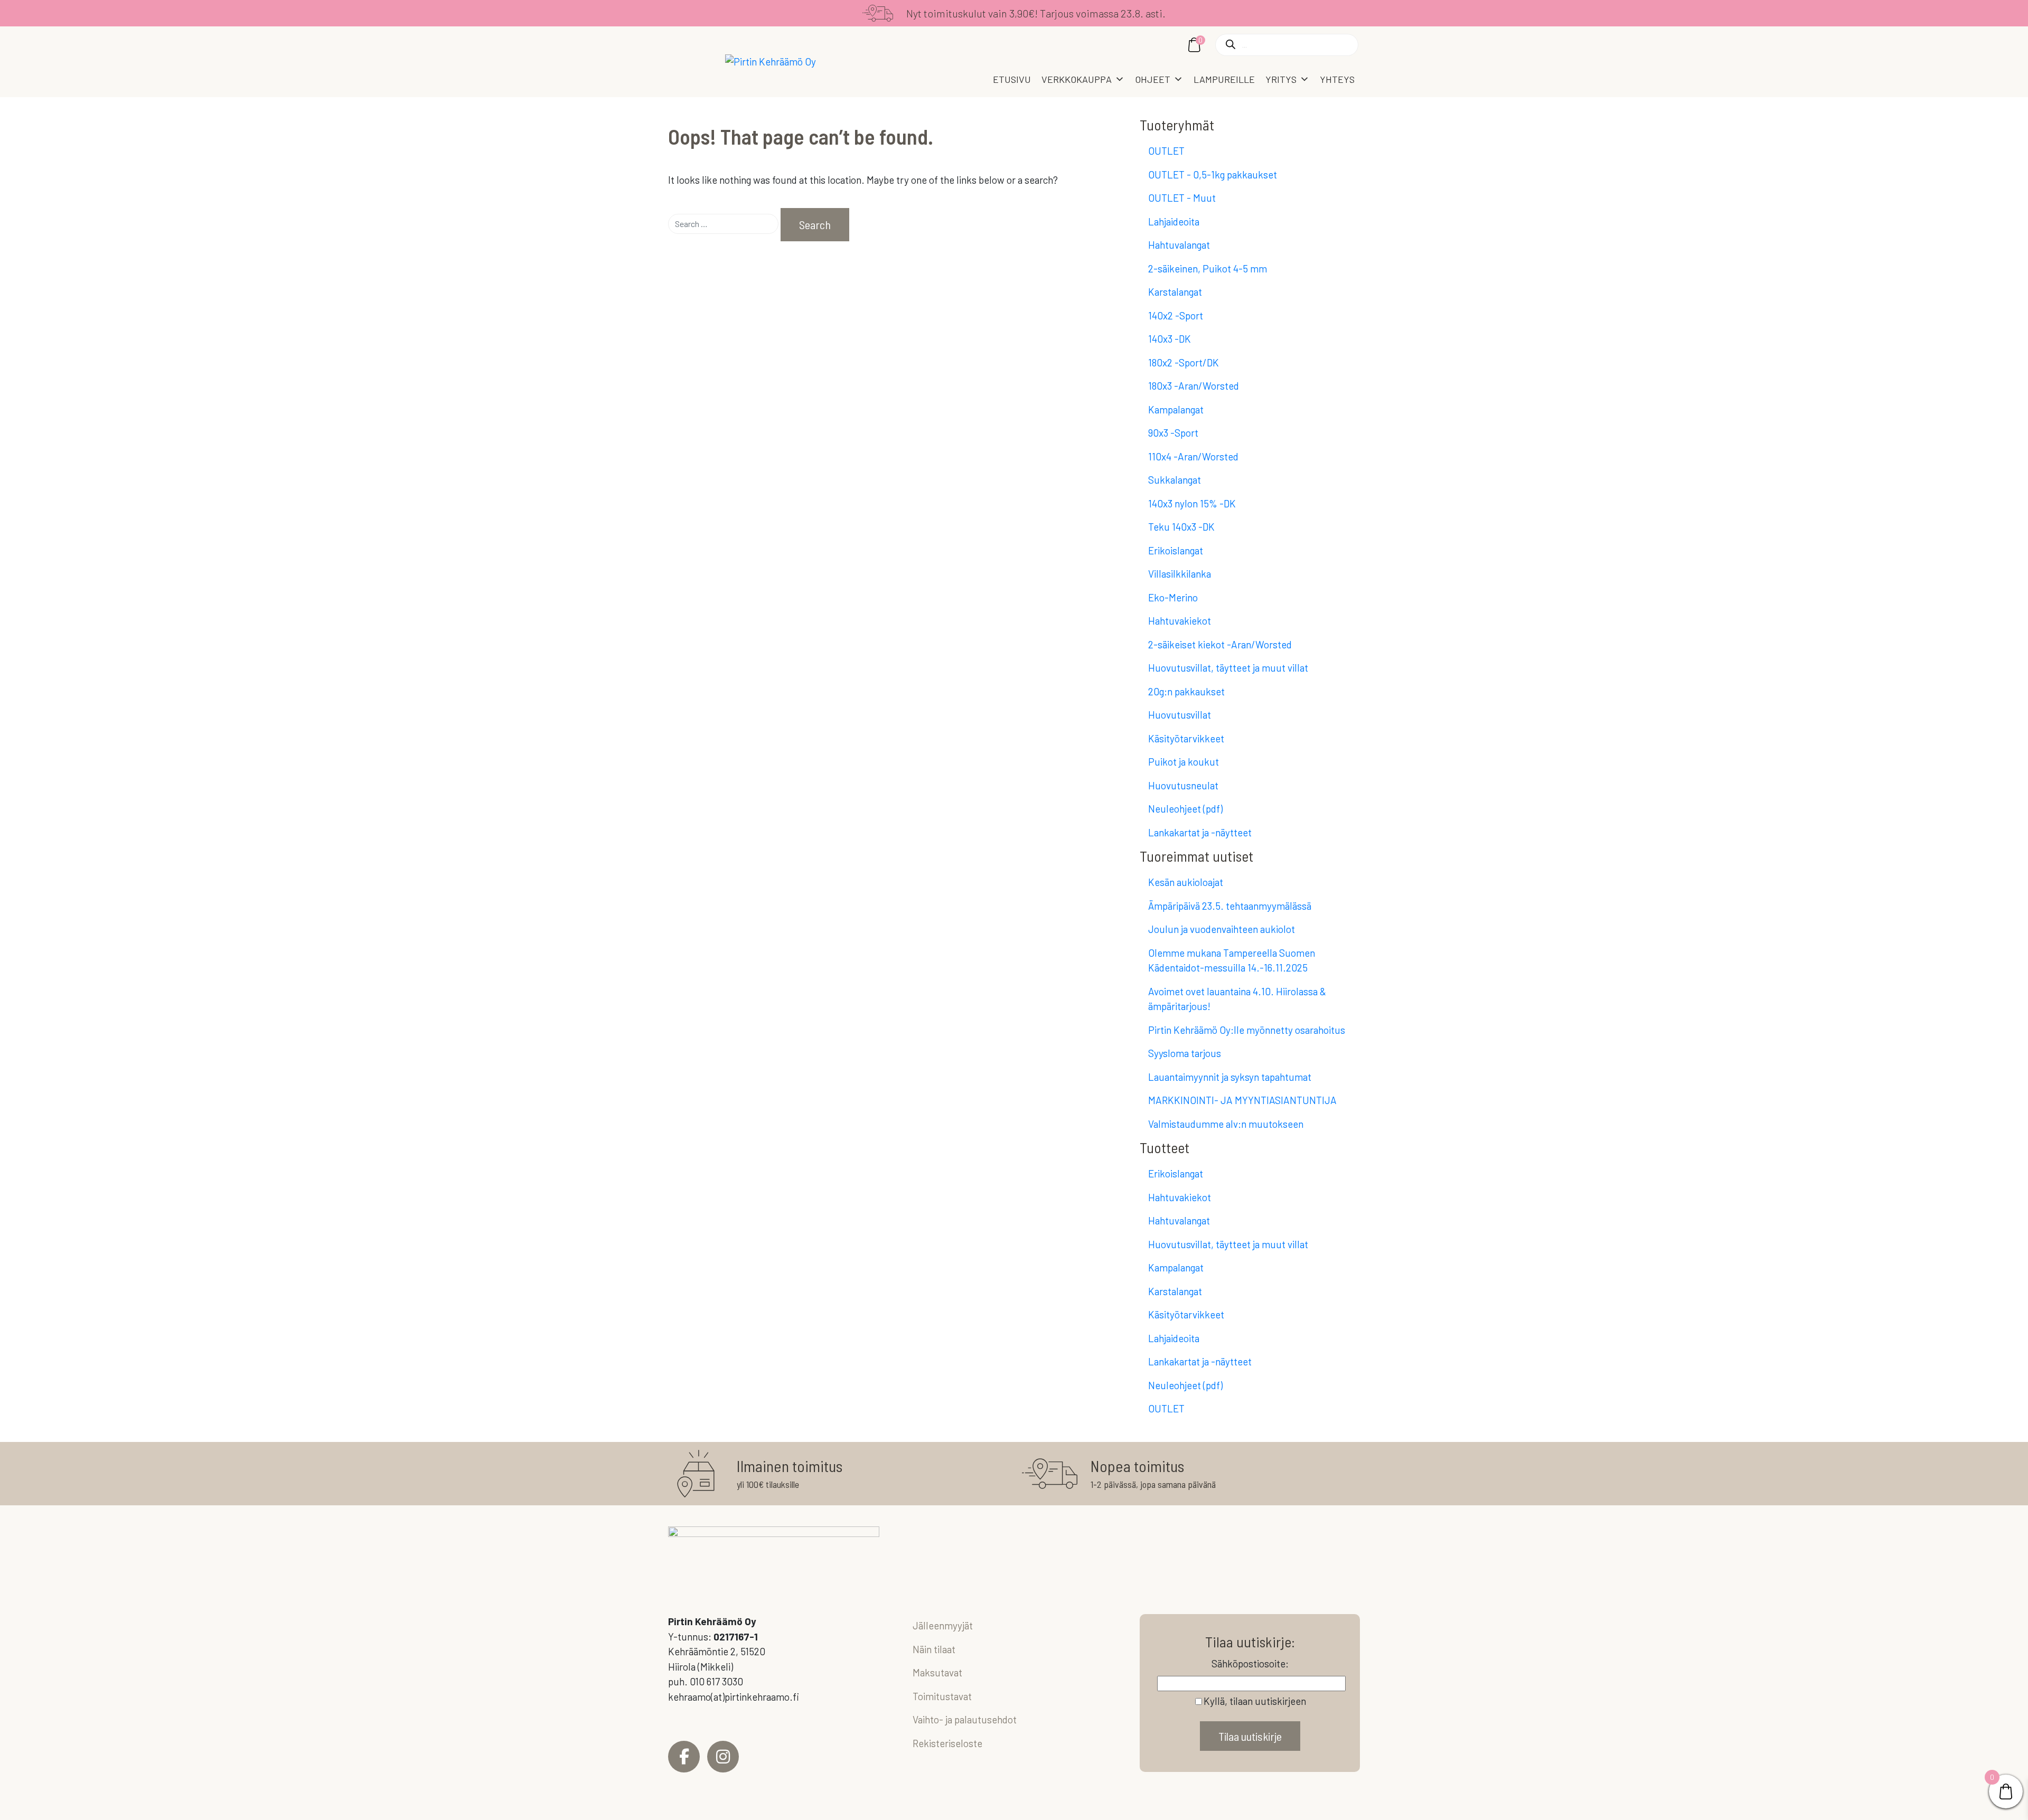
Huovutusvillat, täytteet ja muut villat (1228, 668)
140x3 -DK (1170, 339)
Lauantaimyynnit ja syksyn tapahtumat (1230, 1077)
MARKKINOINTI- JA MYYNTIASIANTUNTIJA (1242, 1100)
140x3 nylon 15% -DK (1192, 503)
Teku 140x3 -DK (1181, 527)
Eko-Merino (1173, 597)
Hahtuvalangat (1179, 245)
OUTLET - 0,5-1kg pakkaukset (1213, 175)
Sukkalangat (1175, 480)
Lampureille (1224, 79)
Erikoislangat (1176, 550)
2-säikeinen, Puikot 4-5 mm (1208, 268)
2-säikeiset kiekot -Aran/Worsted (1220, 644)
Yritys (1281, 79)
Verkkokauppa (1077, 79)
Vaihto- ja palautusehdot (965, 1719)
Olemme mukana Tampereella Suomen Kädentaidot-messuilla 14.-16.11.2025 (1232, 960)
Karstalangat (1175, 292)
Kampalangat (1176, 409)
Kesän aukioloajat (1186, 882)
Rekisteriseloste (947, 1743)
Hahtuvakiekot (1180, 621)
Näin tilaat (934, 1649)
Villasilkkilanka (1180, 574)
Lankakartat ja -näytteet (1200, 832)
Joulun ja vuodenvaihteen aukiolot (1222, 929)
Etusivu (1012, 79)
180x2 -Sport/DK (1184, 362)
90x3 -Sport (1173, 433)
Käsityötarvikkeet (1186, 738)
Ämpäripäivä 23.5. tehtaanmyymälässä (1230, 906)
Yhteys (1337, 79)
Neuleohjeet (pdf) (1185, 809)
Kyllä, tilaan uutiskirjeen (1255, 1701)
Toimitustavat (942, 1696)
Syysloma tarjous (1185, 1053)
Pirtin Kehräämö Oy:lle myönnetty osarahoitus (1247, 1030)
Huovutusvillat (1180, 715)
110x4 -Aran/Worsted (1193, 456)
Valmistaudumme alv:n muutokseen (1226, 1124)
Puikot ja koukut (1184, 762)
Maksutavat (937, 1672)
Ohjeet (1153, 79)
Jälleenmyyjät (943, 1625)
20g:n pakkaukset (1186, 691)
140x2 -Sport (1176, 315)
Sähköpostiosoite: (1250, 1663)
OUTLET (1166, 151)
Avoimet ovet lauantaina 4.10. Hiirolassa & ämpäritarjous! (1237, 999)
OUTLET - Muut (1182, 198)
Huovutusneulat (1183, 785)
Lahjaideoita (1174, 221)
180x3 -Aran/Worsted (1194, 386)
